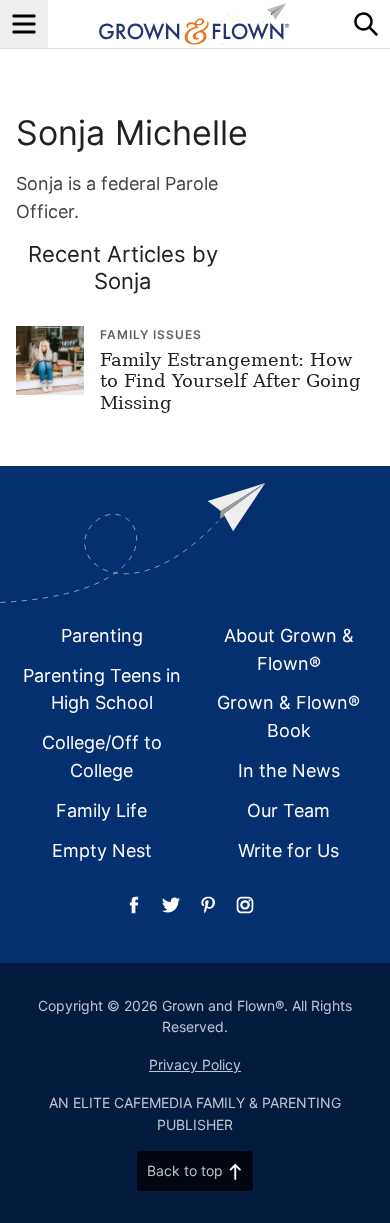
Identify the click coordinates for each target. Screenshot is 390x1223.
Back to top (185, 1170)
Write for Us (288, 850)
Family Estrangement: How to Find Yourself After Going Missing (230, 381)
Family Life (101, 810)
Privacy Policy (195, 1064)
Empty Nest (102, 850)
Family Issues (151, 334)
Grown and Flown (195, 24)
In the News (289, 770)
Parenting (102, 635)
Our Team (288, 810)
